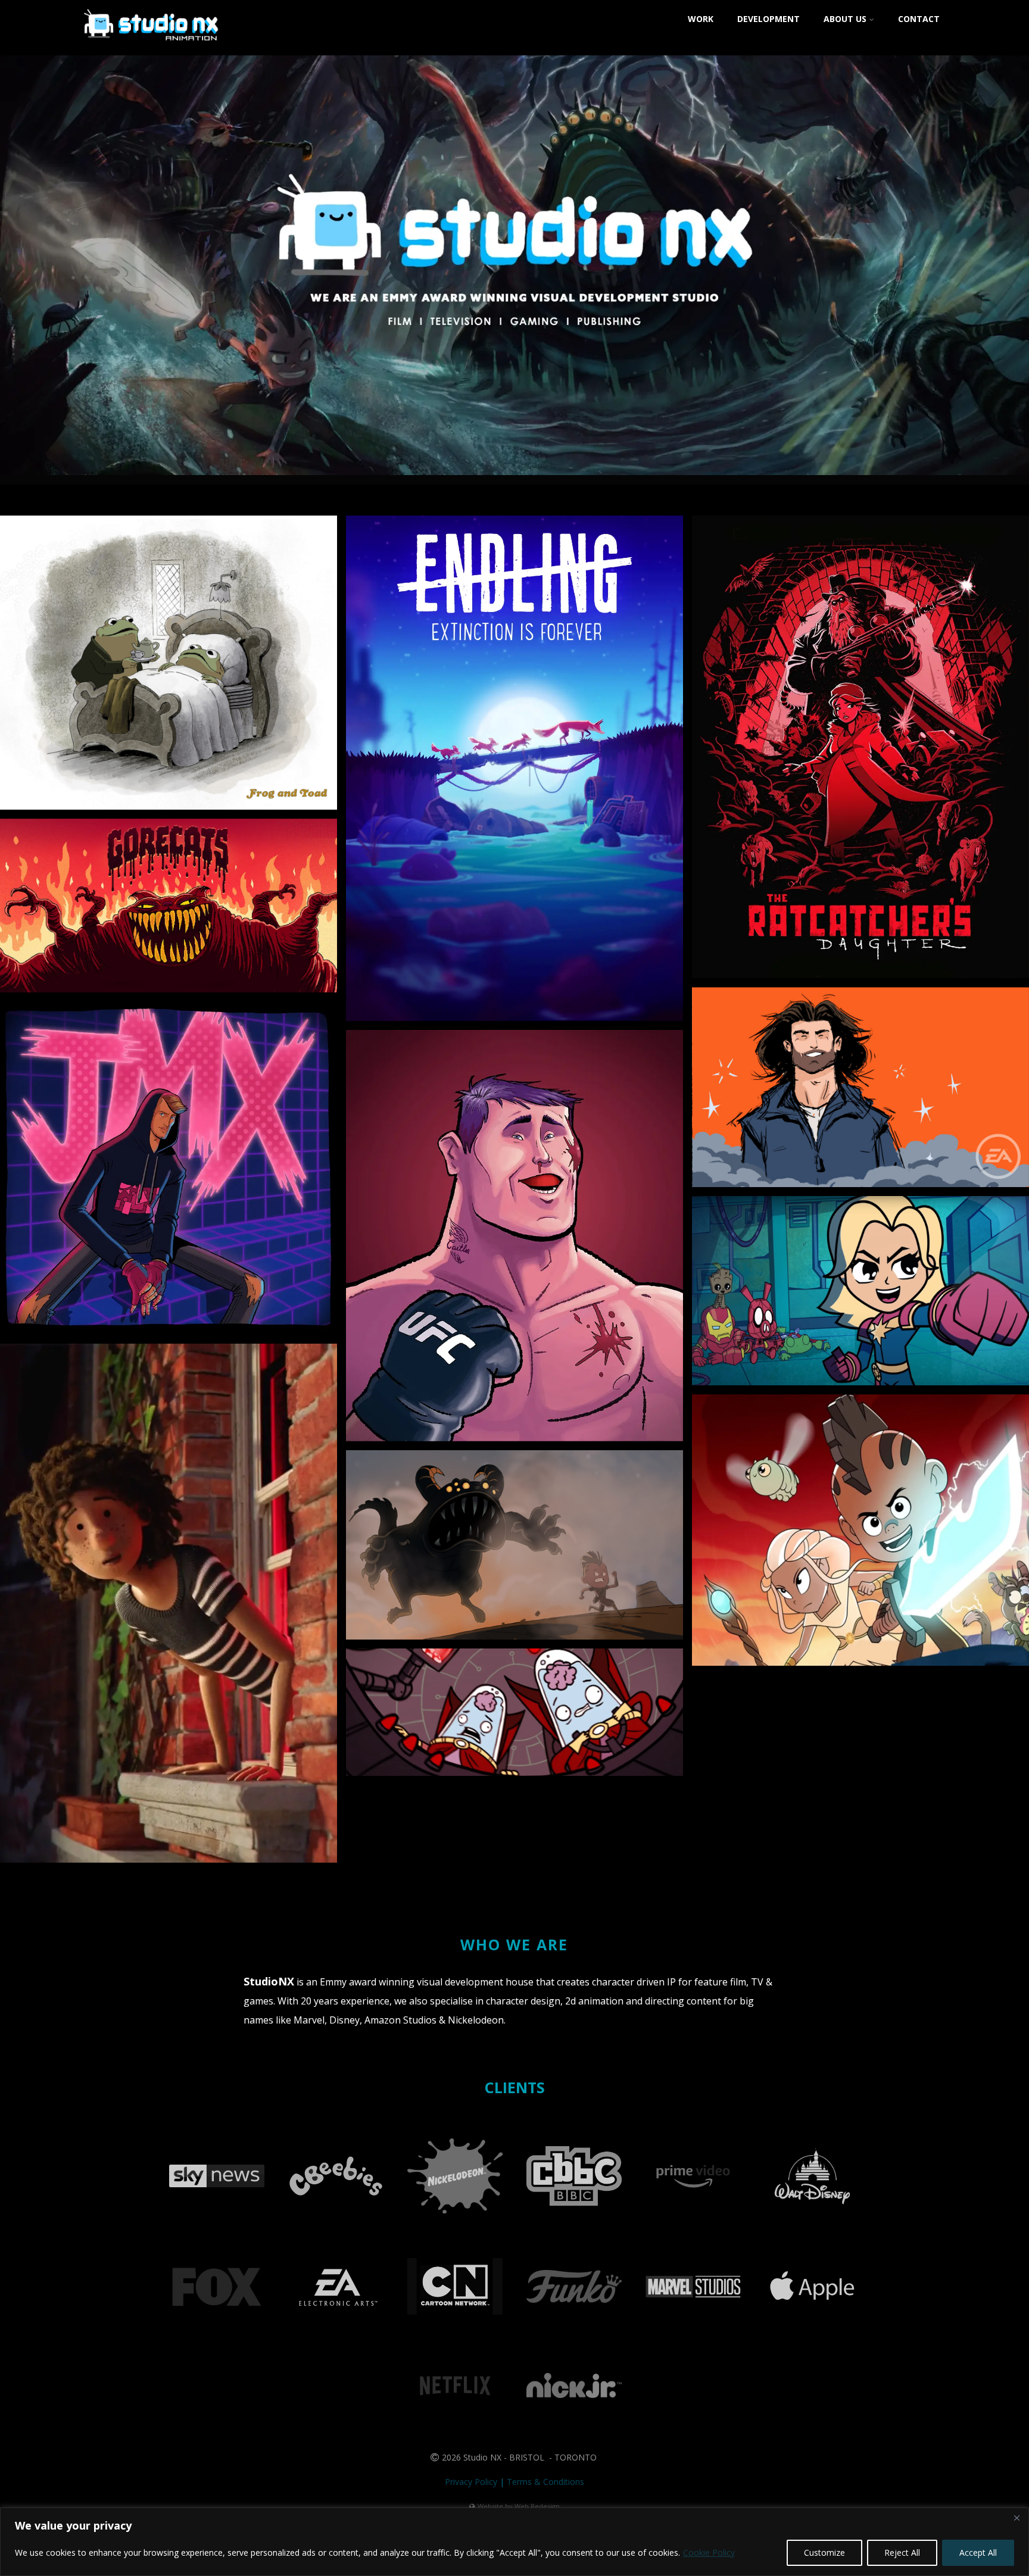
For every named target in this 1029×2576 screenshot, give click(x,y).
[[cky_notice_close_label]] (1016, 2518)
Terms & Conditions (545, 2482)
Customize (824, 2552)
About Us (845, 19)
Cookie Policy (709, 2552)
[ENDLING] (514, 768)
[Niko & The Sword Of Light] (860, 1530)
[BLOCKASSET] (514, 1236)
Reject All (902, 2552)
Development (768, 19)
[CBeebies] (336, 2214)
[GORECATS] (169, 905)
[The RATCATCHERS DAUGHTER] (860, 747)
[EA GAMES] (860, 1087)
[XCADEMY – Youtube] (169, 1168)
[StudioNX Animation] (152, 49)
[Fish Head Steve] (514, 1712)
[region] (514, 2542)
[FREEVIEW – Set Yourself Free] (169, 1603)
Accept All (978, 2552)
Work (701, 19)
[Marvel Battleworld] (860, 1291)
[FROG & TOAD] (169, 663)
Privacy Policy (471, 2482)
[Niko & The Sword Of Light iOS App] (514, 1545)
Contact (919, 19)
